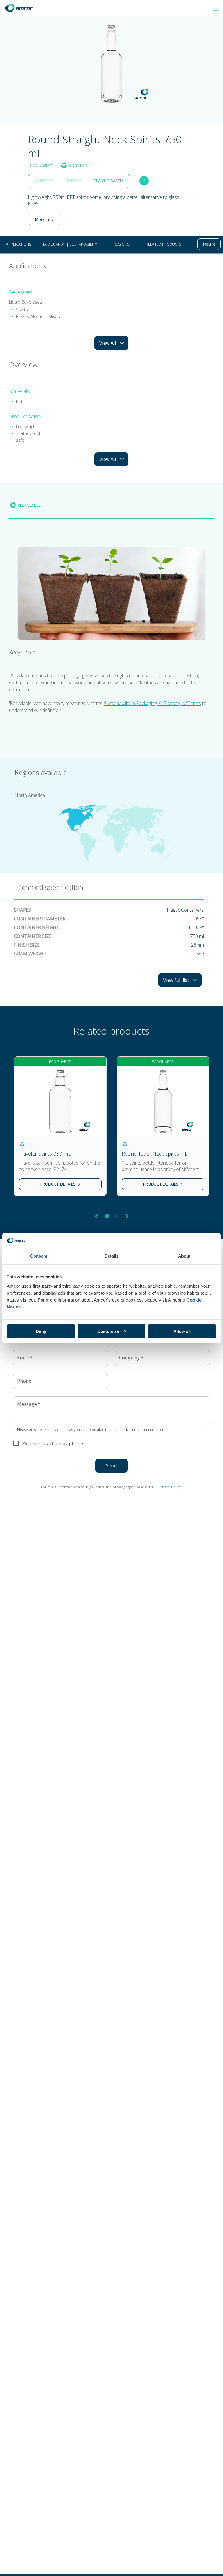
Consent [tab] (39, 1256)
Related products (164, 244)
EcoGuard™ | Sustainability (70, 244)
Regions (122, 244)
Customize (108, 1331)
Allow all (182, 1331)
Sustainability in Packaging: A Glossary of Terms (152, 703)
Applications (19, 244)
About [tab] (184, 1256)
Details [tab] (112, 1256)
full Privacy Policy (167, 1487)
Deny (41, 1331)
